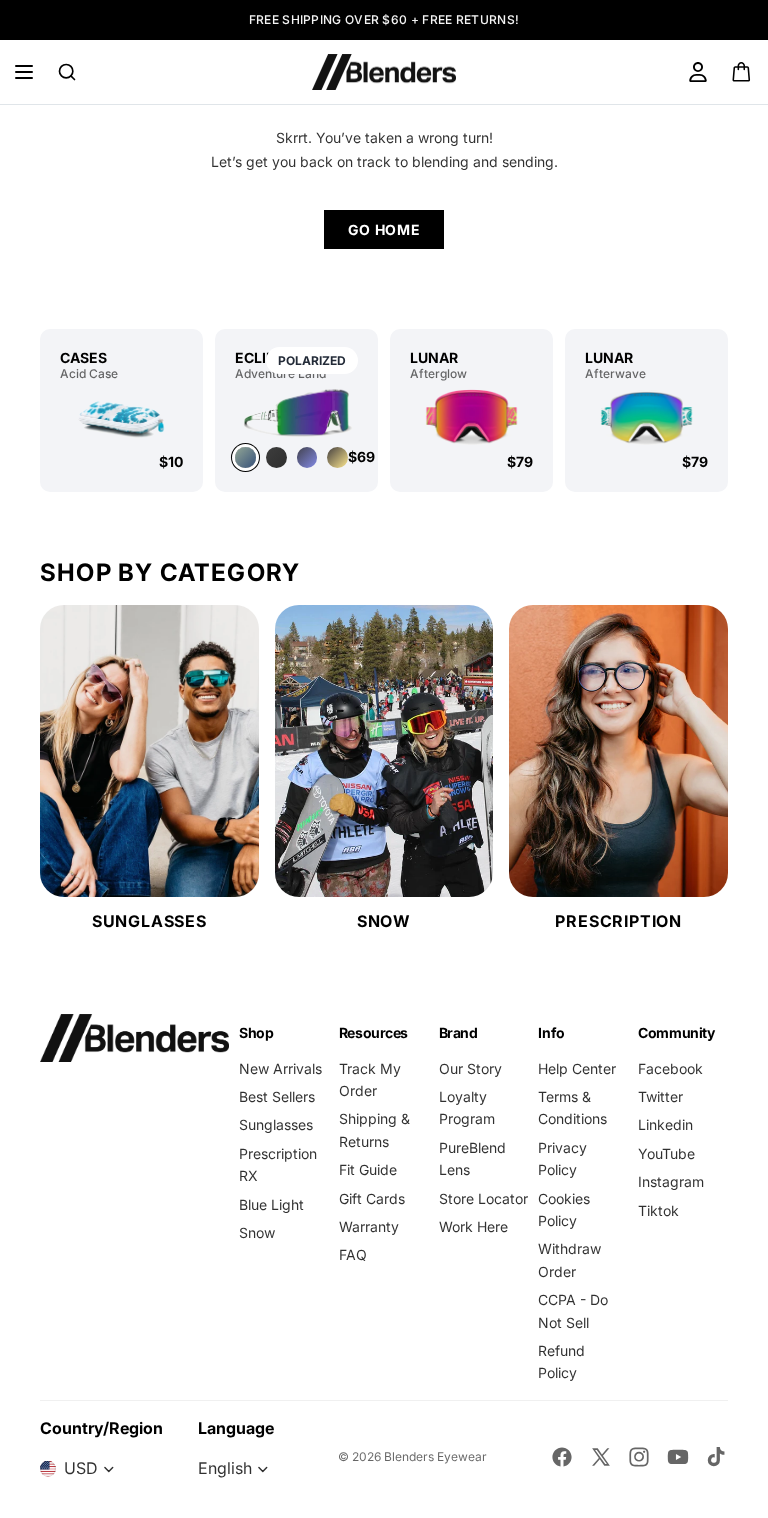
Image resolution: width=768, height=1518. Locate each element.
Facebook (670, 1068)
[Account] (698, 72)
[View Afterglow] (471, 416)
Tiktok (658, 1210)
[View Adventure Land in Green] (296, 412)
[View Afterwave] (646, 416)
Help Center (577, 1068)
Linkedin (665, 1124)
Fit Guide (368, 1169)
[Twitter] (601, 1457)
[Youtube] (678, 1457)
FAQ (353, 1254)
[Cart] (742, 72)
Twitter (660, 1096)
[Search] (67, 72)
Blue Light (271, 1204)
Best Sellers (277, 1096)
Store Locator (483, 1198)
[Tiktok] (716, 1457)
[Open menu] (24, 72)
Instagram (671, 1181)
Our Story (470, 1068)
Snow (257, 1232)
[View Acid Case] (121, 416)
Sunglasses (276, 1124)
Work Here (473, 1226)
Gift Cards (372, 1198)
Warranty (369, 1226)
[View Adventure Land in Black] (276, 457)
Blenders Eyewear (435, 1456)
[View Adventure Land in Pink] (337, 457)
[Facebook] (562, 1457)
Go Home (384, 229)
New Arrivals (280, 1068)
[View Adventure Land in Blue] (307, 457)
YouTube (666, 1153)
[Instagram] (639, 1457)
